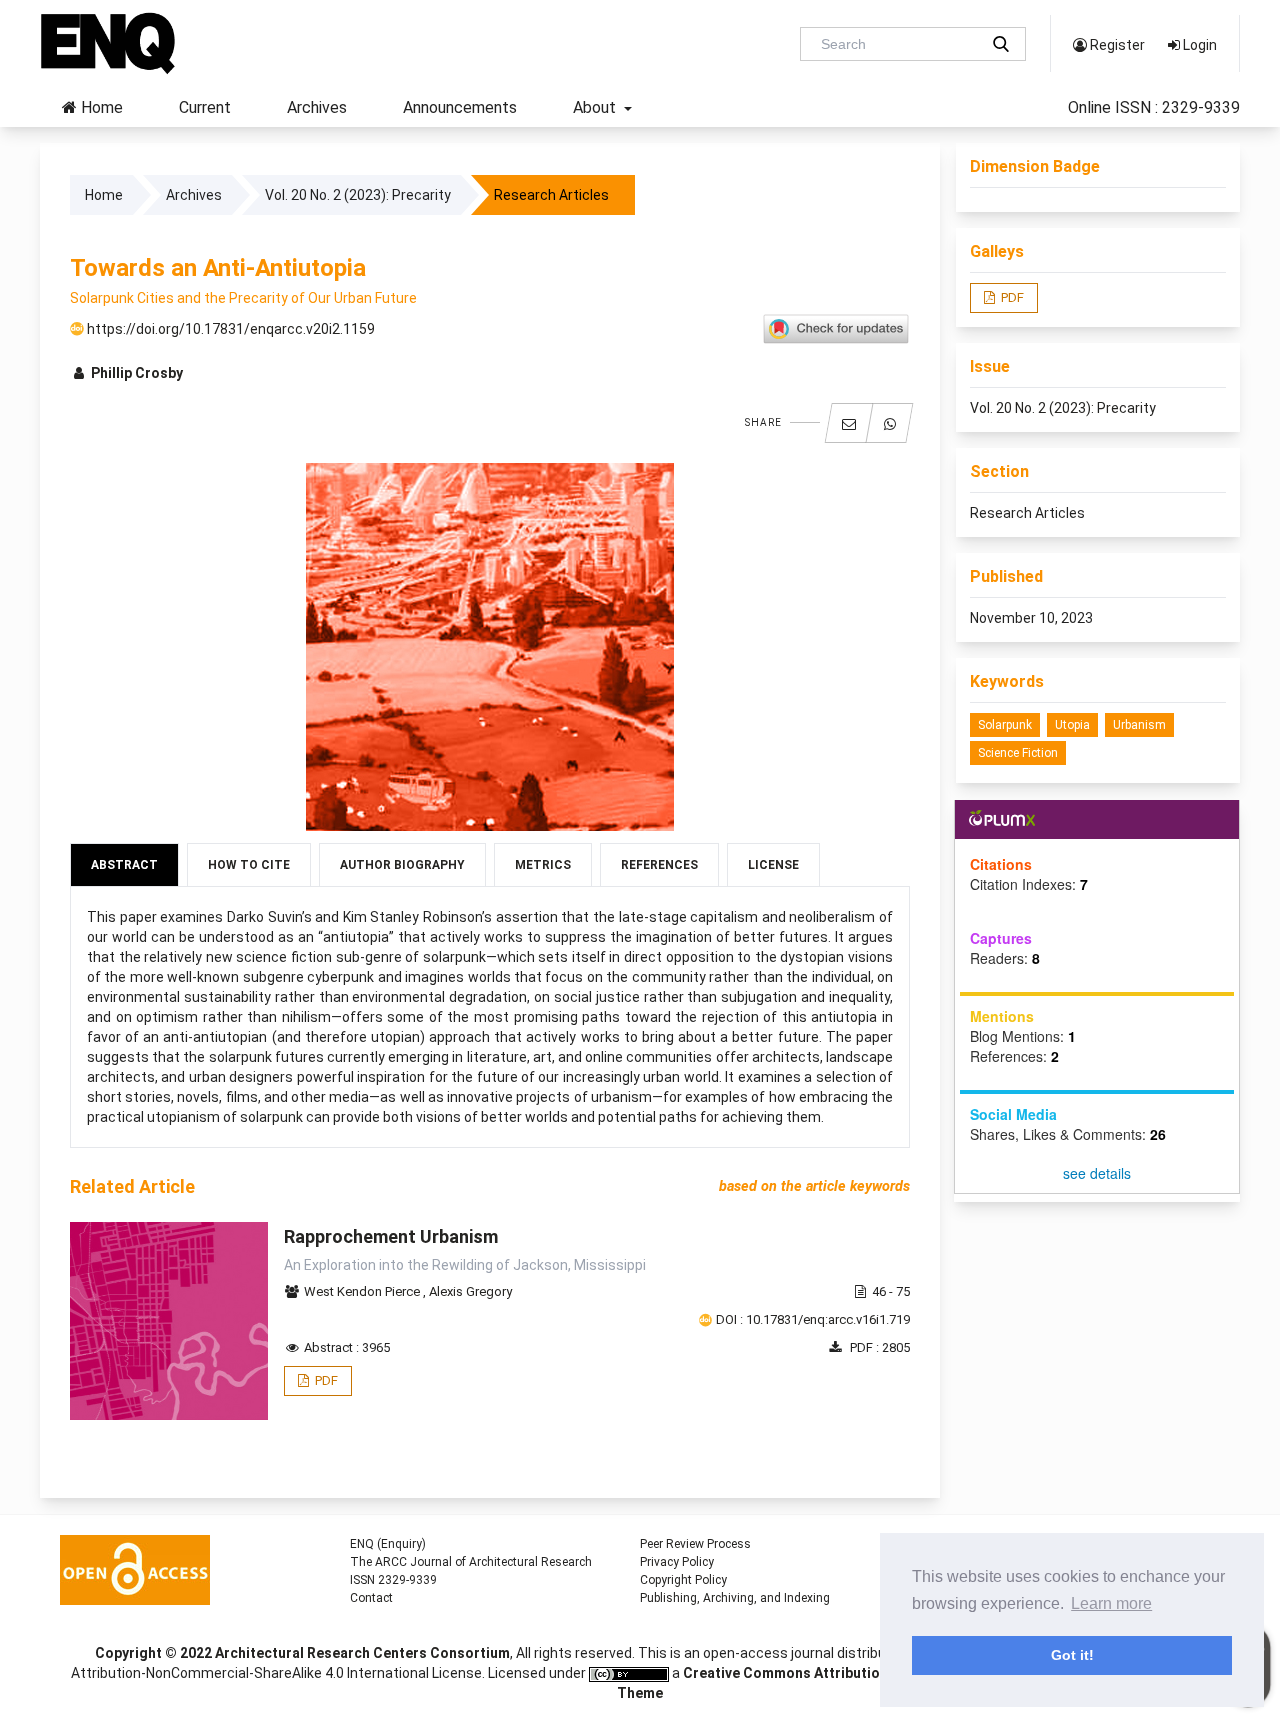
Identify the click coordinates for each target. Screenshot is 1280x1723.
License (773, 865)
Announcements (460, 107)
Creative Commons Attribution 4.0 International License (869, 1673)
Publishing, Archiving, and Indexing (735, 1598)
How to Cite (249, 865)
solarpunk (1005, 725)
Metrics (543, 865)
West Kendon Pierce (363, 1291)
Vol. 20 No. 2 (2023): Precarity (358, 195)
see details (1097, 1173)
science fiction (1018, 753)
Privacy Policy (677, 1562)
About (596, 107)
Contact (371, 1598)
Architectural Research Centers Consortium (362, 1653)
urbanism (1139, 725)
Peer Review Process (695, 1544)
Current (205, 107)
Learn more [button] (1111, 1603)
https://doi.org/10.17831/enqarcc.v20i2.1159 (229, 329)
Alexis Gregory (470, 1291)
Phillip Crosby (135, 373)
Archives (317, 107)
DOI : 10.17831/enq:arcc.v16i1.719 (813, 1319)
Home (100, 107)
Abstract (124, 865)
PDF (325, 1380)
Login (1198, 45)
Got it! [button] (1072, 1655)
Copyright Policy (683, 1580)
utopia (1072, 725)
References (659, 865)
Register (1116, 45)
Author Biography (402, 865)
